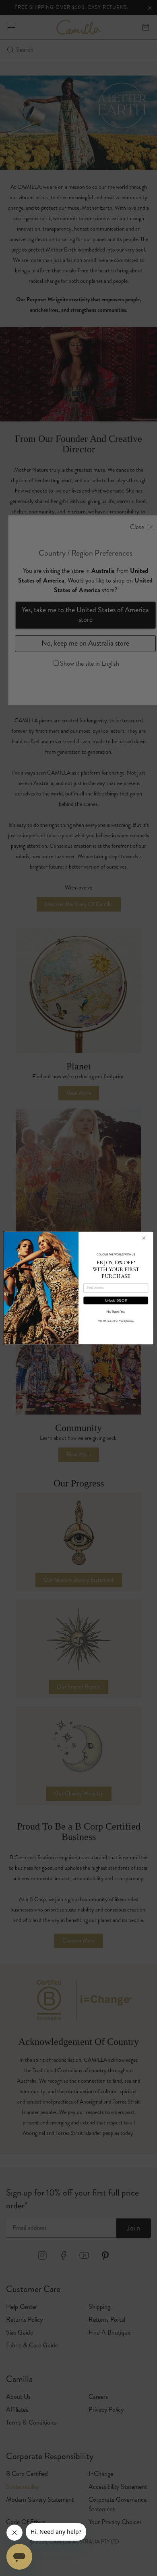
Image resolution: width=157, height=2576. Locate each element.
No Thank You (116, 1312)
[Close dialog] (144, 1238)
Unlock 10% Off (116, 1300)
